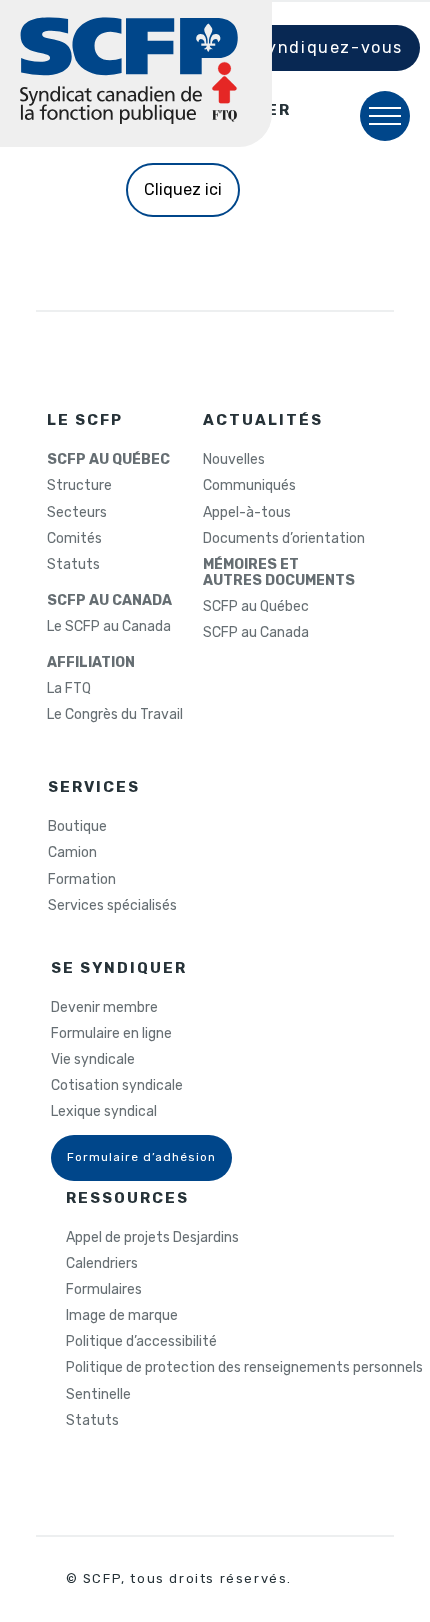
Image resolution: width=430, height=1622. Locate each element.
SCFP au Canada (256, 633)
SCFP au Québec (256, 607)
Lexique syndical (104, 1112)
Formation (82, 880)
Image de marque (122, 1316)
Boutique (77, 827)
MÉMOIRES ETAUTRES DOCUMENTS (279, 573)
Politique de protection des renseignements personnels (244, 1368)
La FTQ (69, 689)
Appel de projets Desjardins (152, 1238)
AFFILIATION (91, 663)
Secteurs (77, 513)
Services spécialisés (112, 906)
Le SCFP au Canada (109, 627)
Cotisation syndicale (117, 1086)
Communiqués (249, 486)
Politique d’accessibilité (141, 1342)
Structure (79, 486)
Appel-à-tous (247, 513)
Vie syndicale (93, 1060)
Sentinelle (98, 1395)
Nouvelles (234, 460)
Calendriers (102, 1264)
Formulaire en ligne (111, 1034)
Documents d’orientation (284, 539)
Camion (72, 853)
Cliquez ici (183, 189)
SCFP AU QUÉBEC (108, 460)
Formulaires (104, 1290)
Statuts (73, 565)
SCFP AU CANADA (109, 601)
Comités (74, 539)
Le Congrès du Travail (115, 715)
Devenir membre (104, 1008)
